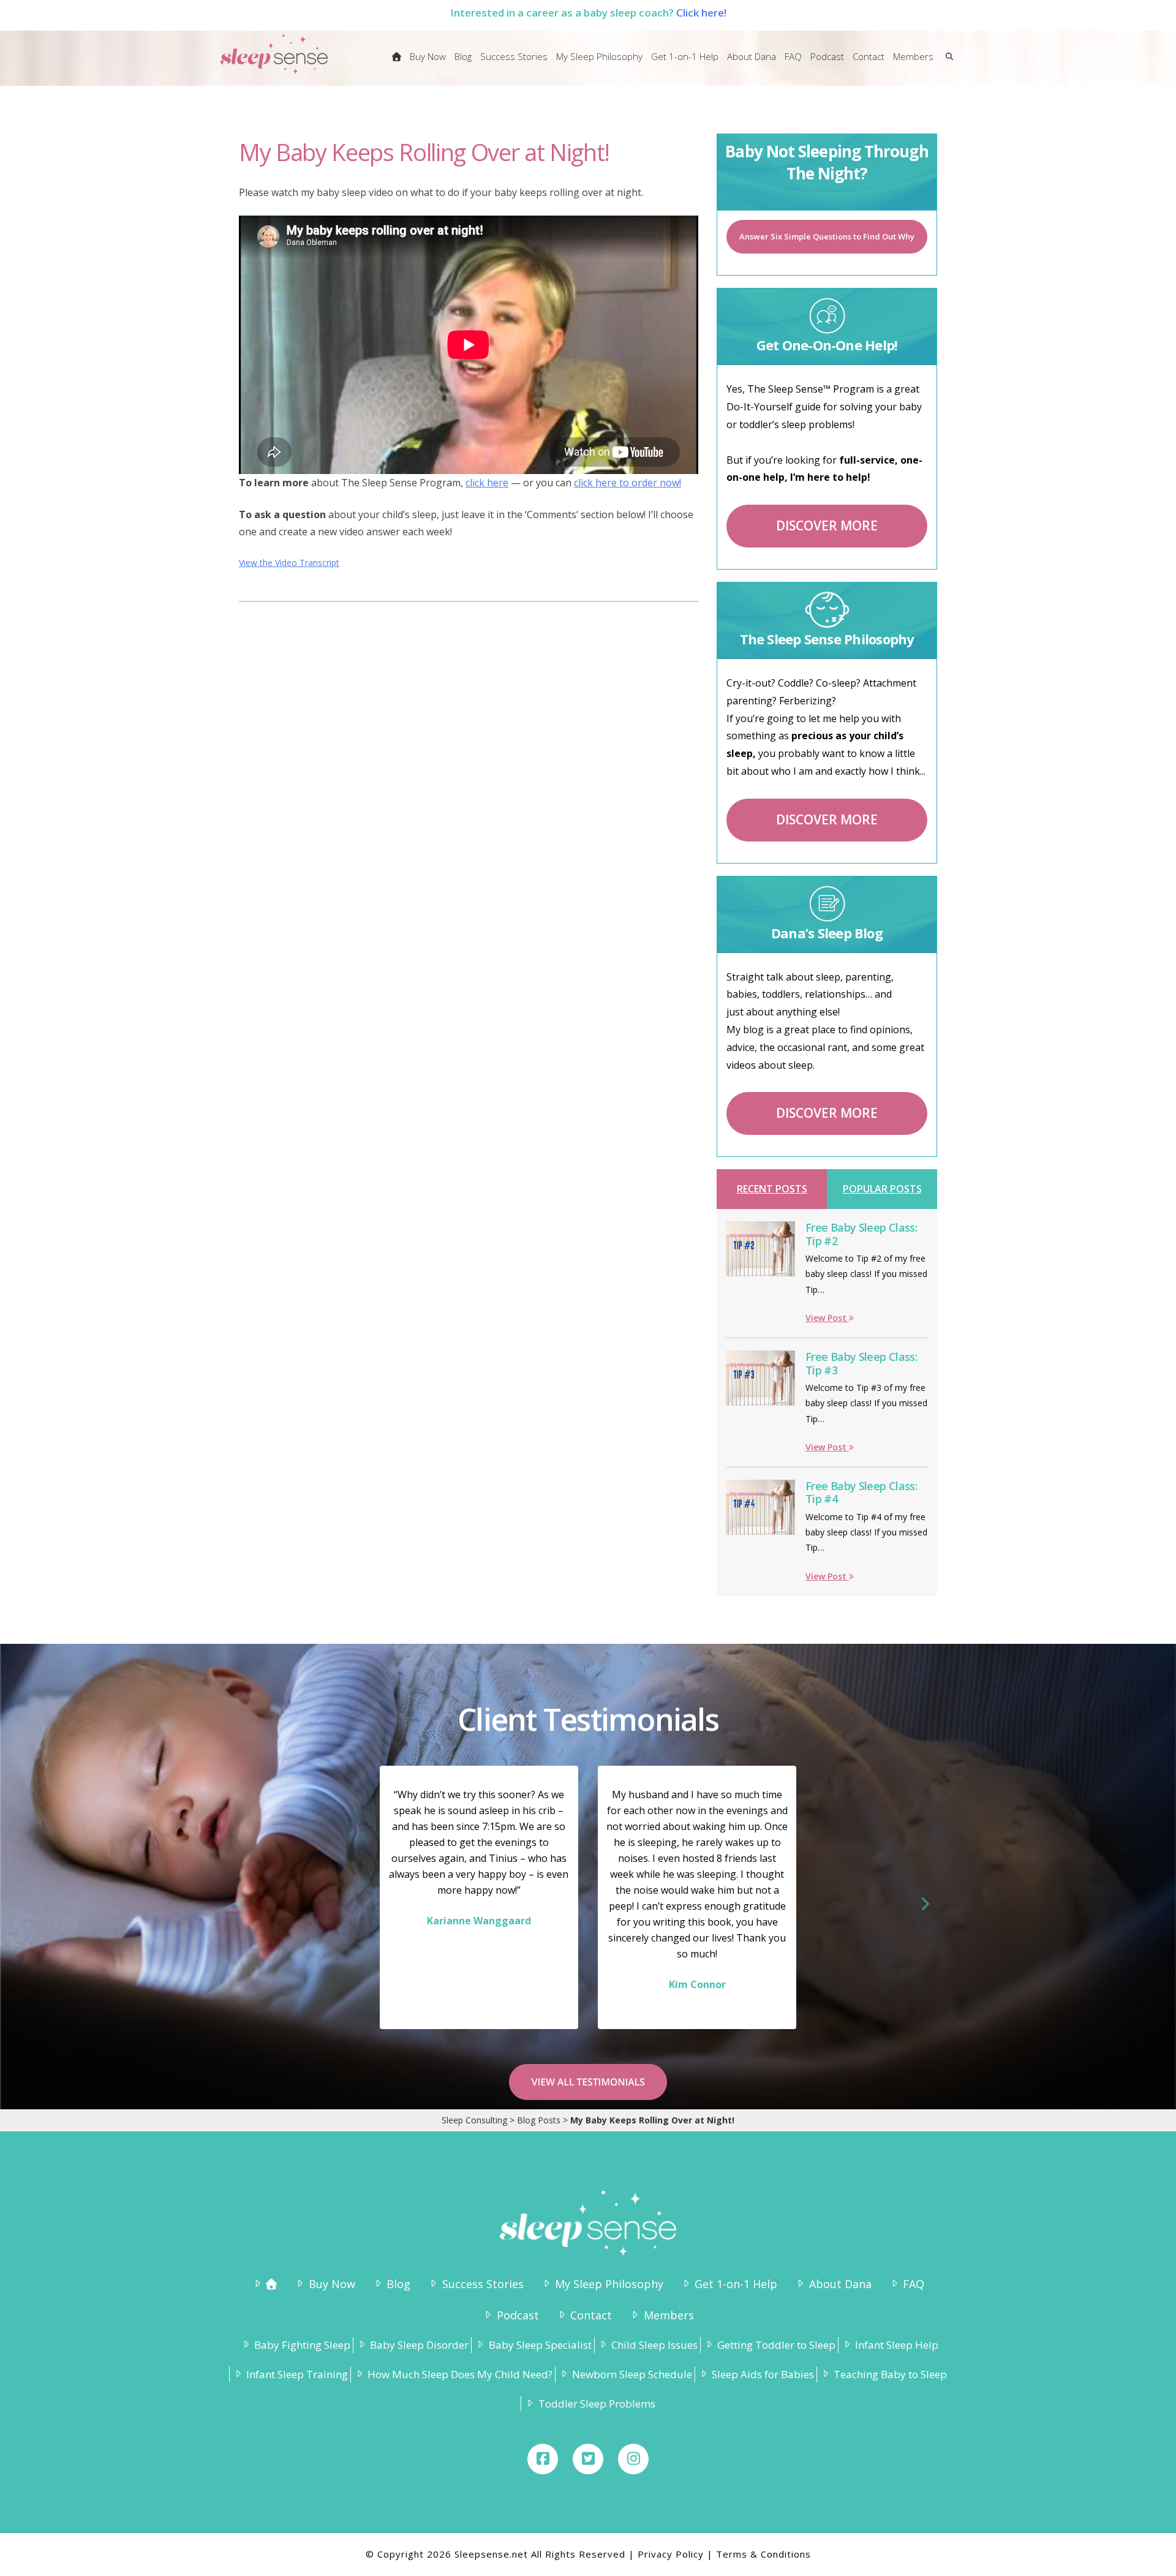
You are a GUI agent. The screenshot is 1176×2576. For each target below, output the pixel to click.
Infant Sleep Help (897, 2345)
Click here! (701, 13)
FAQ (914, 2284)
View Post (827, 1318)
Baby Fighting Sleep (302, 2345)
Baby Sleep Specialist (540, 2345)
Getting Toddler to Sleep (776, 2345)
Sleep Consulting (474, 2120)
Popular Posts (882, 1189)
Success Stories (483, 2284)
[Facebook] (543, 2459)
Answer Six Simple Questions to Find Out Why (827, 236)
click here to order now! (628, 483)
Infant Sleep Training (297, 2374)
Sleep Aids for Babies (763, 2374)
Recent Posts (772, 1189)
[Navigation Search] (947, 64)
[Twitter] (588, 2459)
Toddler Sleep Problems (597, 2404)
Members (669, 2315)
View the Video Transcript (289, 563)
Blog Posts (539, 2120)
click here (487, 483)
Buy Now (332, 2284)
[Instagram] (633, 2459)
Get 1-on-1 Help (736, 2284)
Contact (591, 2315)
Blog (398, 2284)
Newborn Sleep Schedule (632, 2374)
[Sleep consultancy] (397, 64)
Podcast (518, 2315)
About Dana (840, 2284)
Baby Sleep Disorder (419, 2345)
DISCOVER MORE (827, 525)
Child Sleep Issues (654, 2345)
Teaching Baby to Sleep (890, 2374)
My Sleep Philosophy (609, 2284)
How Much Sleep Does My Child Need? (460, 2374)
